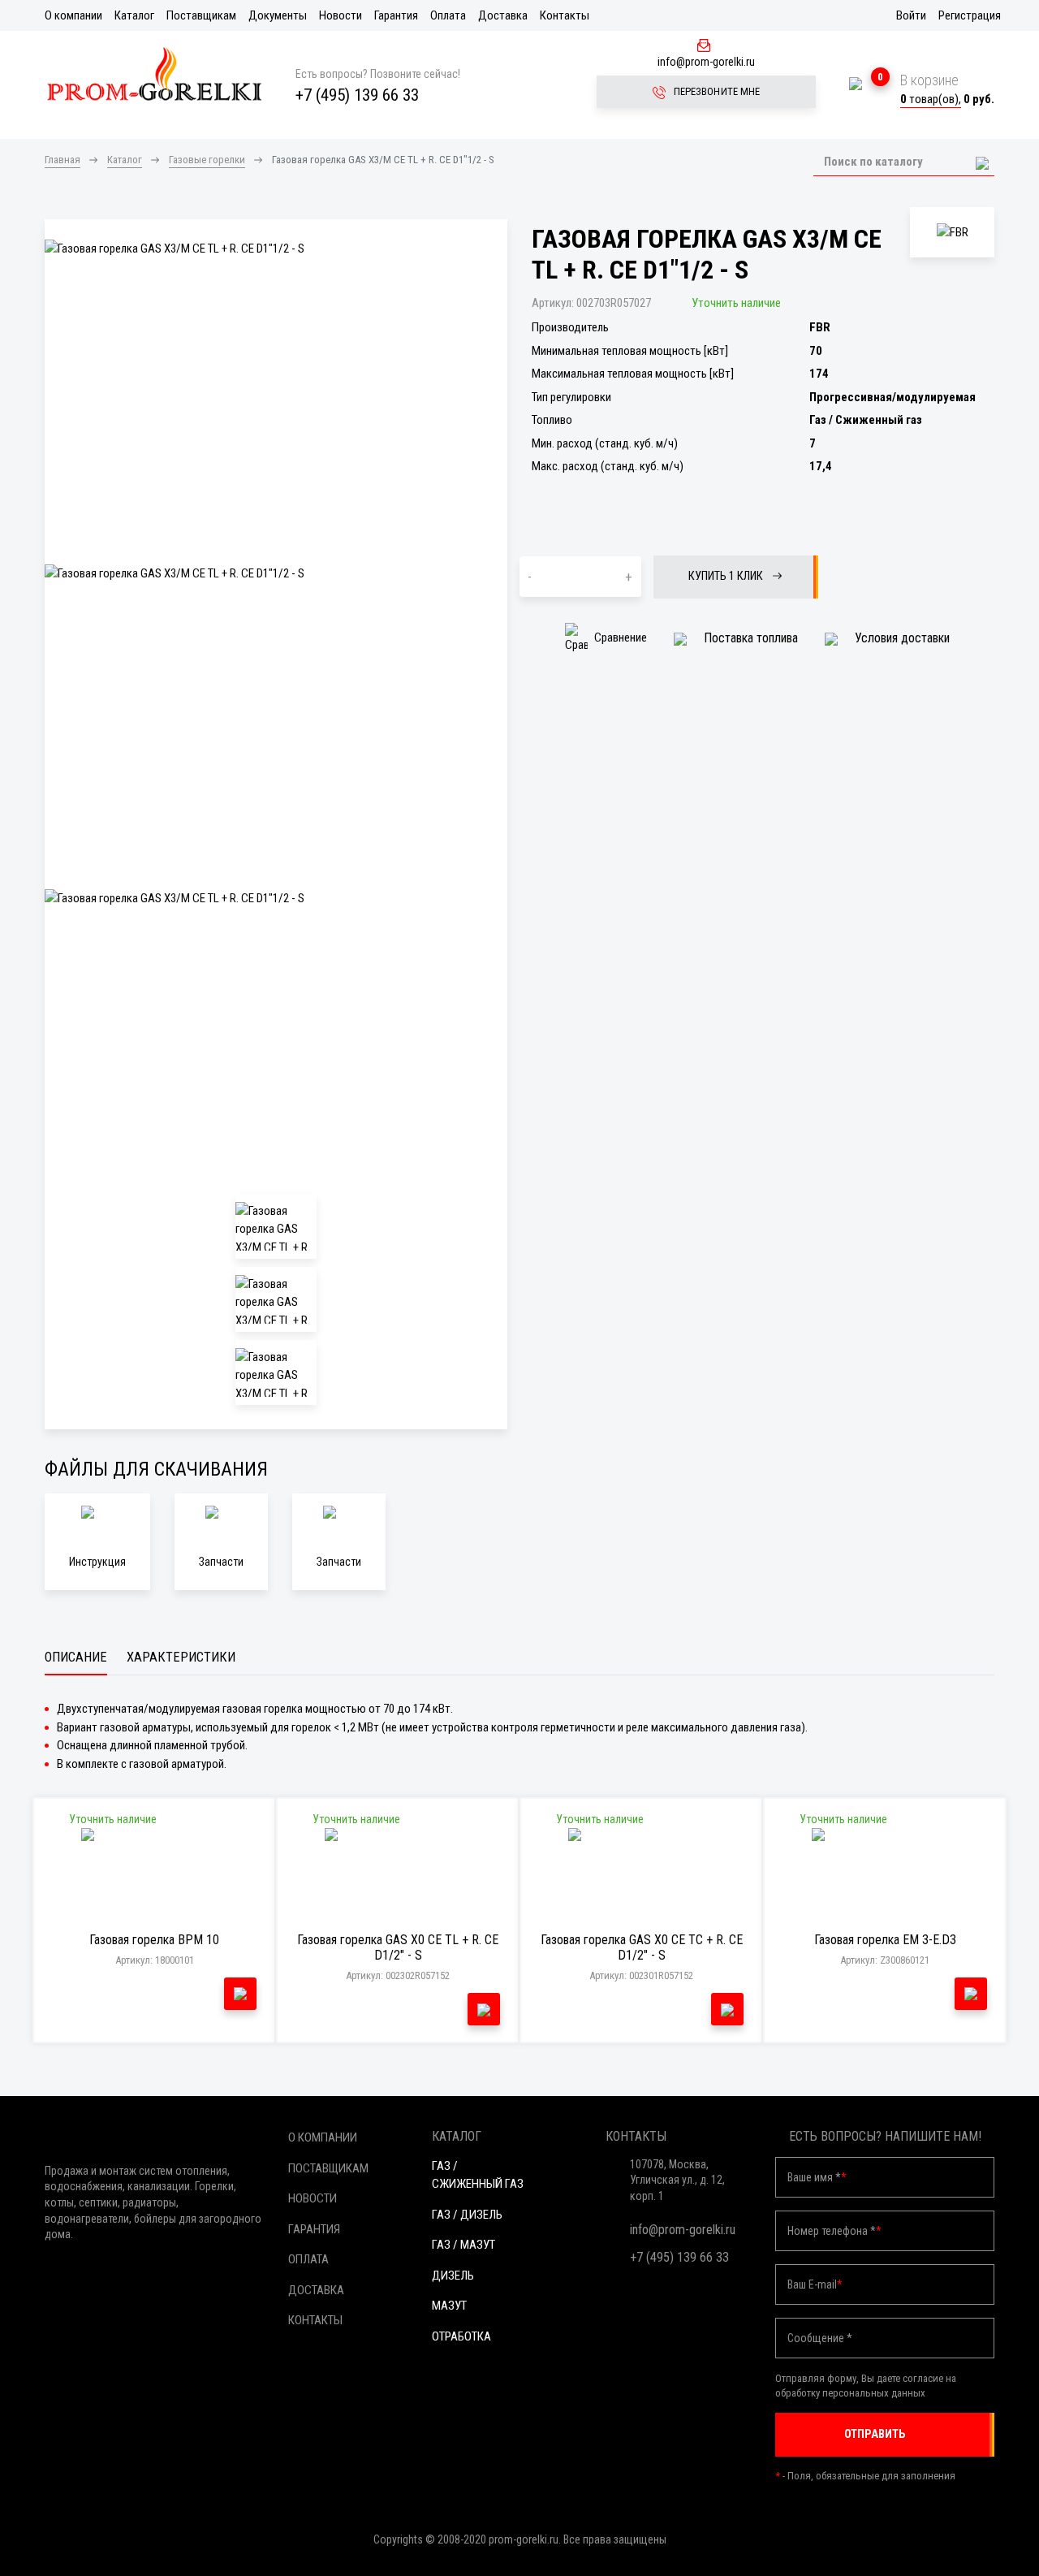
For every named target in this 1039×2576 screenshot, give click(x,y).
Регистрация (970, 15)
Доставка (503, 15)
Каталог (134, 15)
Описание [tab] (76, 1657)
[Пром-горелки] (154, 74)
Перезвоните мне (716, 91)
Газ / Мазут (463, 2245)
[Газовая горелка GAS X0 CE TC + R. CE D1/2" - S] (642, 1877)
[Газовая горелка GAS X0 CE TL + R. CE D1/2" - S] (398, 1877)
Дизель (453, 2276)
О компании (73, 15)
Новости (341, 15)
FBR (820, 327)
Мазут (449, 2306)
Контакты (565, 15)
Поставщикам (201, 15)
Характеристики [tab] (181, 1657)
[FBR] (952, 233)
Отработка (461, 2336)
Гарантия (396, 15)
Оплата (448, 15)
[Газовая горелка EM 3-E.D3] (885, 1877)
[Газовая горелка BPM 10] (155, 1877)
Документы (278, 15)
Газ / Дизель (467, 2215)
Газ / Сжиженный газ (478, 2175)
